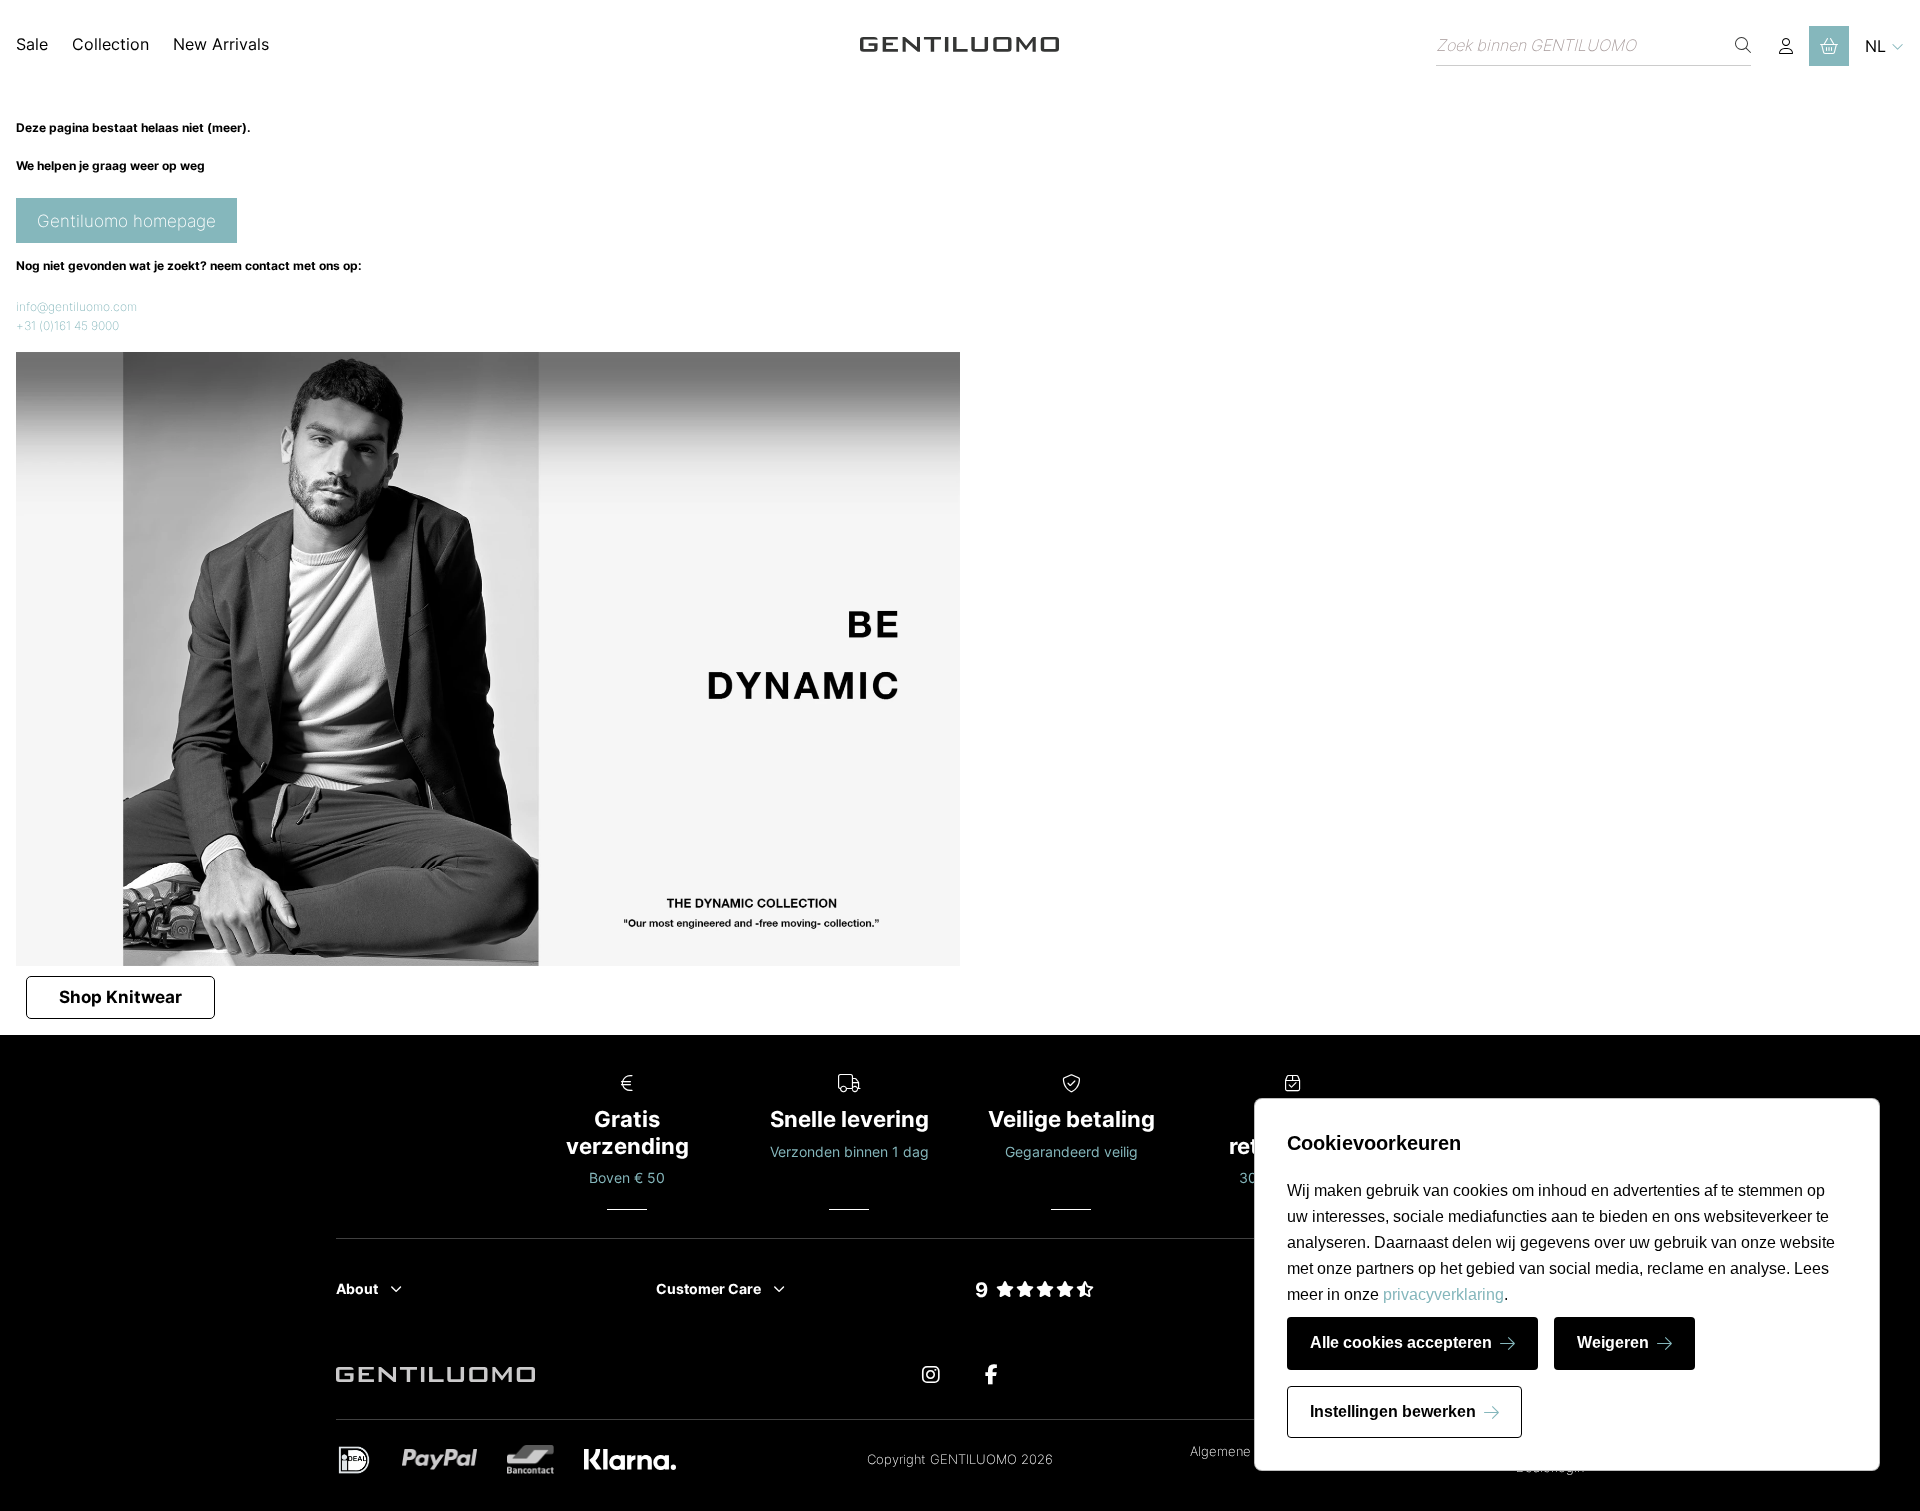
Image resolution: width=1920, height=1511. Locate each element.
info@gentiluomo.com (76, 306)
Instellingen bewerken (1393, 1411)
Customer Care (708, 1288)
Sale (32, 44)
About (357, 1288)
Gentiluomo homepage (126, 221)
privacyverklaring (1443, 1294)
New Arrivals (221, 44)
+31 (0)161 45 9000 (67, 325)
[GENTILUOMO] (960, 45)
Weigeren (1613, 1342)
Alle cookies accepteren (1401, 1342)
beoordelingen (1034, 1313)
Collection (110, 44)
